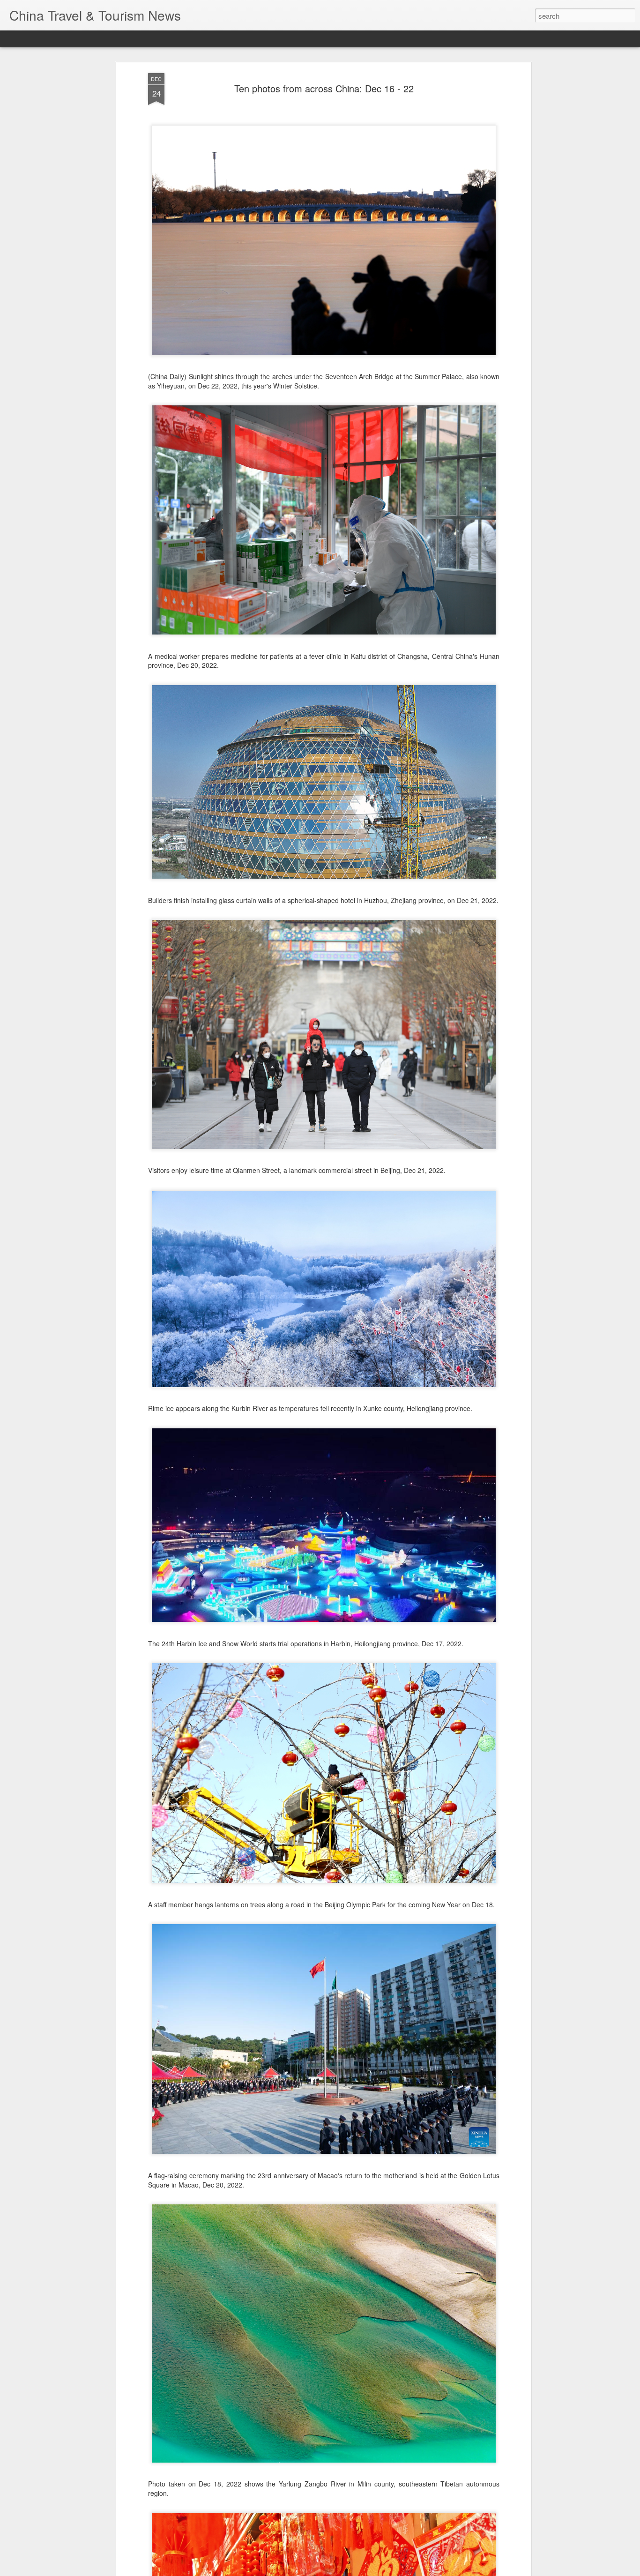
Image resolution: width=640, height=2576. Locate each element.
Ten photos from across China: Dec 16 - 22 (324, 88)
